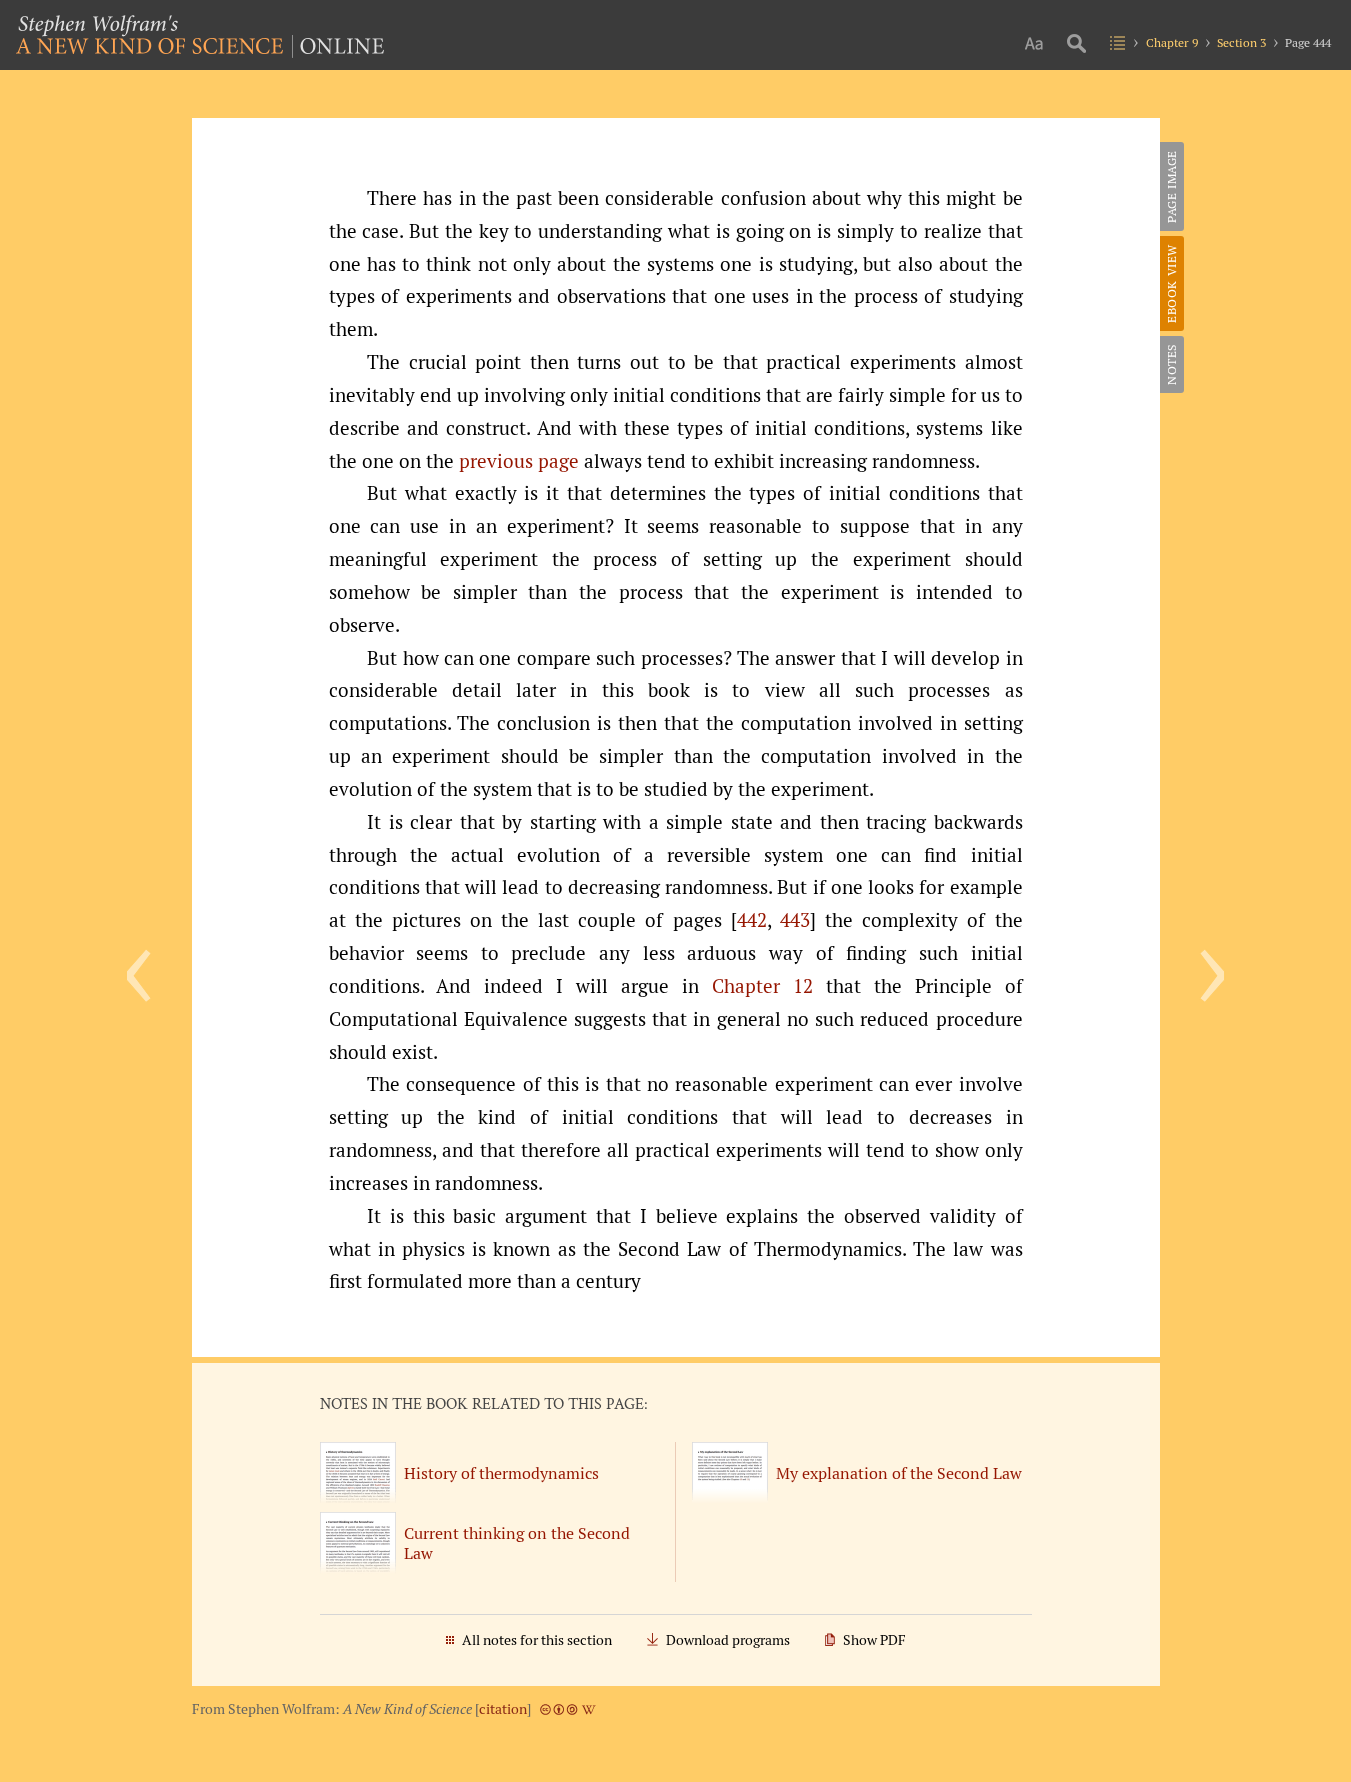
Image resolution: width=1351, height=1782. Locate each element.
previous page (519, 461)
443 (795, 920)
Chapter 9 (1172, 42)
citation (503, 1709)
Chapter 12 (762, 986)
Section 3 (1241, 42)
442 (752, 920)
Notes (1171, 364)
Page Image (1171, 186)
